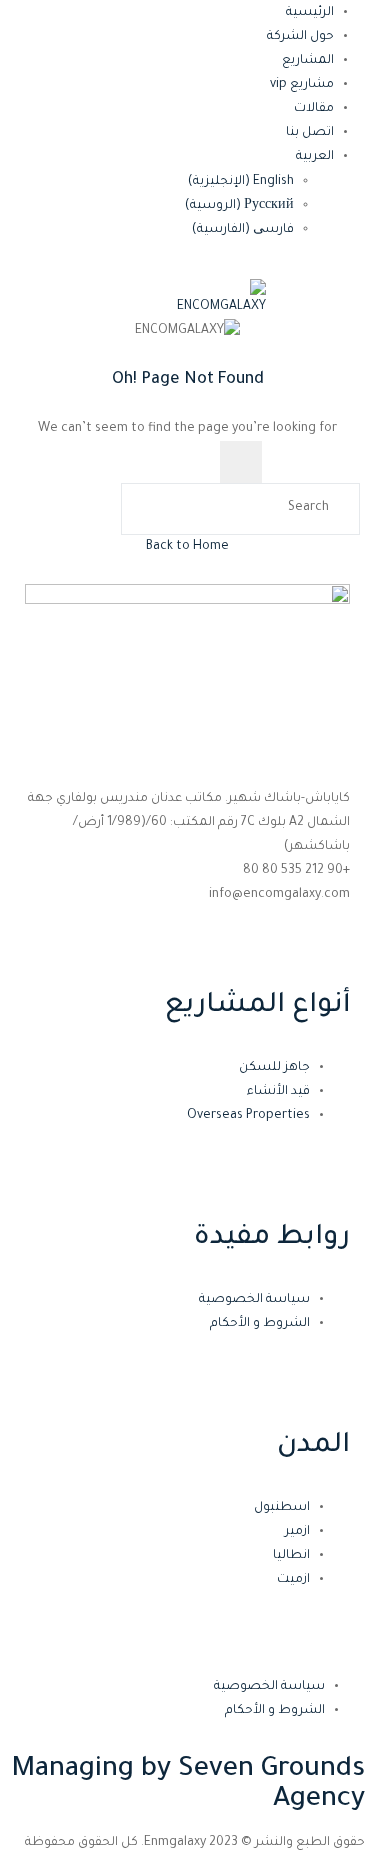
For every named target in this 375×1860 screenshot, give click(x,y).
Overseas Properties (248, 1116)
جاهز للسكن (274, 1068)
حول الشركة (300, 37)
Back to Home (187, 547)
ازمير (297, 1532)
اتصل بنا (310, 133)
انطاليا (291, 1556)
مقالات (314, 109)
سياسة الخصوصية (254, 1300)
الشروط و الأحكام (260, 1324)
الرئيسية (310, 13)
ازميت (293, 1580)
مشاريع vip (302, 85)
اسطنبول (282, 1508)
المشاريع (308, 61)
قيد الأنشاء (278, 1092)
